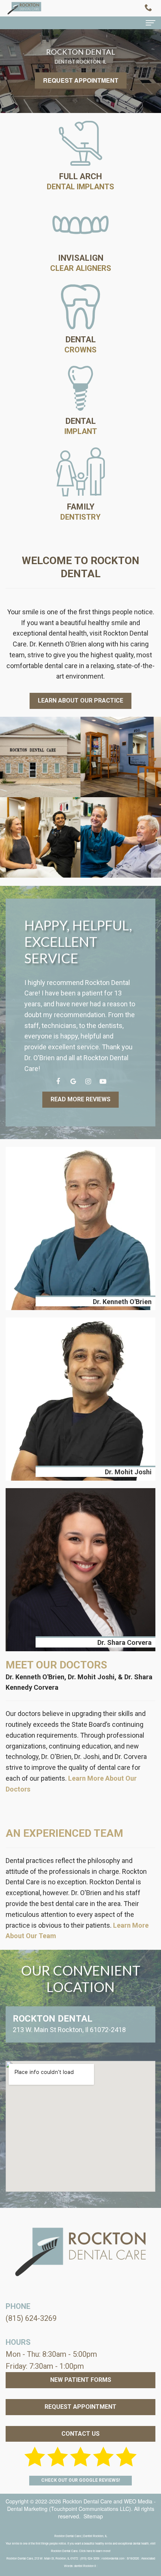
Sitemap (93, 2516)
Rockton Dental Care (87, 2501)
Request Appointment (81, 80)
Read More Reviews (80, 1099)
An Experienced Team (64, 1833)
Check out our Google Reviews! (80, 2480)
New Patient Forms (81, 2380)
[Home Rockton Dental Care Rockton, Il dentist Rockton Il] (24, 8)
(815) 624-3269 (31, 2318)
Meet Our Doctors (56, 1665)
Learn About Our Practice (80, 700)
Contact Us (80, 2434)
